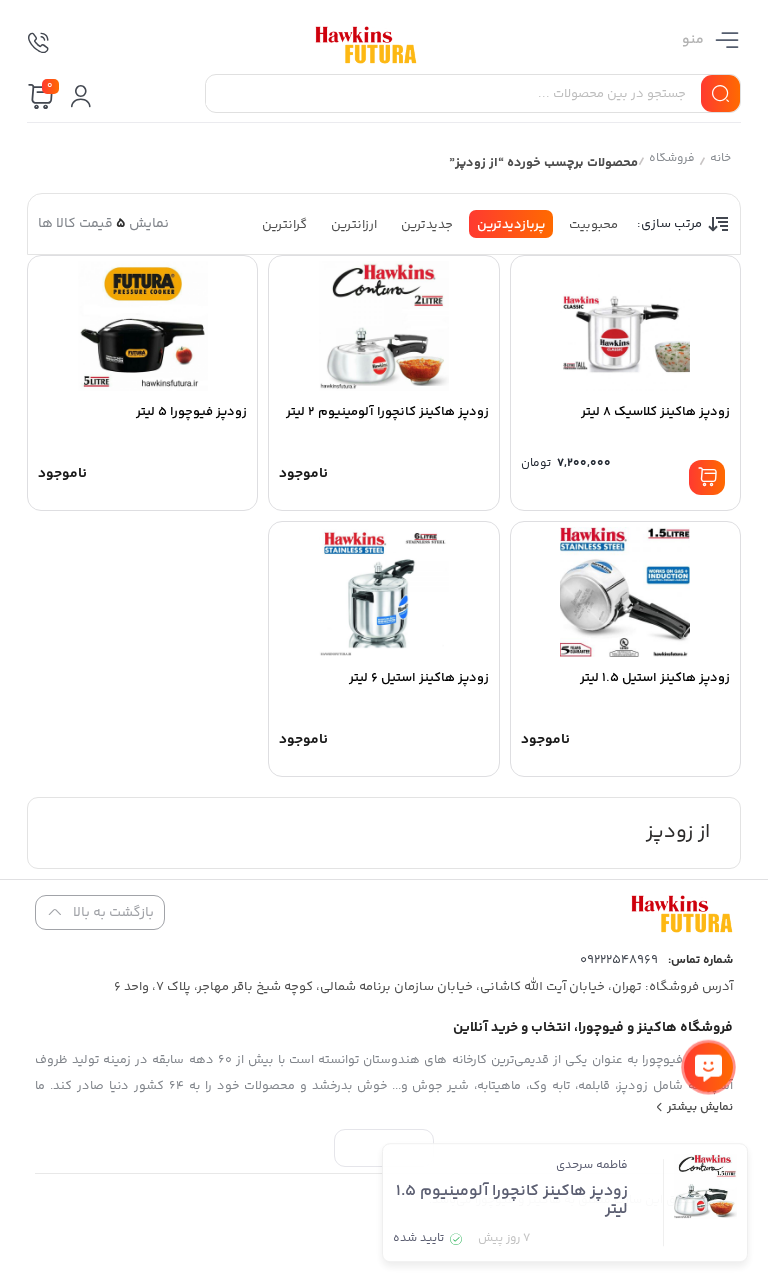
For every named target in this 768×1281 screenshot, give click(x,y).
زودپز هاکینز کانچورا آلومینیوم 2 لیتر (387, 412)
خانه (720, 160)
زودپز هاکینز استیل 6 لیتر (419, 678)
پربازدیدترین (511, 225)
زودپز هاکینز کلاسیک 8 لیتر (655, 412)
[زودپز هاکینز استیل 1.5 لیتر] (625, 592)
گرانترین (284, 225)
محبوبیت (593, 225)
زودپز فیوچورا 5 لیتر (191, 412)
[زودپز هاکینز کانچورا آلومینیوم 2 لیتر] (383, 326)
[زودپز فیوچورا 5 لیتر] (142, 326)
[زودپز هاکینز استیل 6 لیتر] (383, 592)
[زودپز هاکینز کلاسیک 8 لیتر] (625, 326)
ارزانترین (354, 225)
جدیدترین (427, 225)
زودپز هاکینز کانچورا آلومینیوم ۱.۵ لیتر (512, 1200)
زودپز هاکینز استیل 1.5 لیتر (655, 678)
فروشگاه (672, 160)
